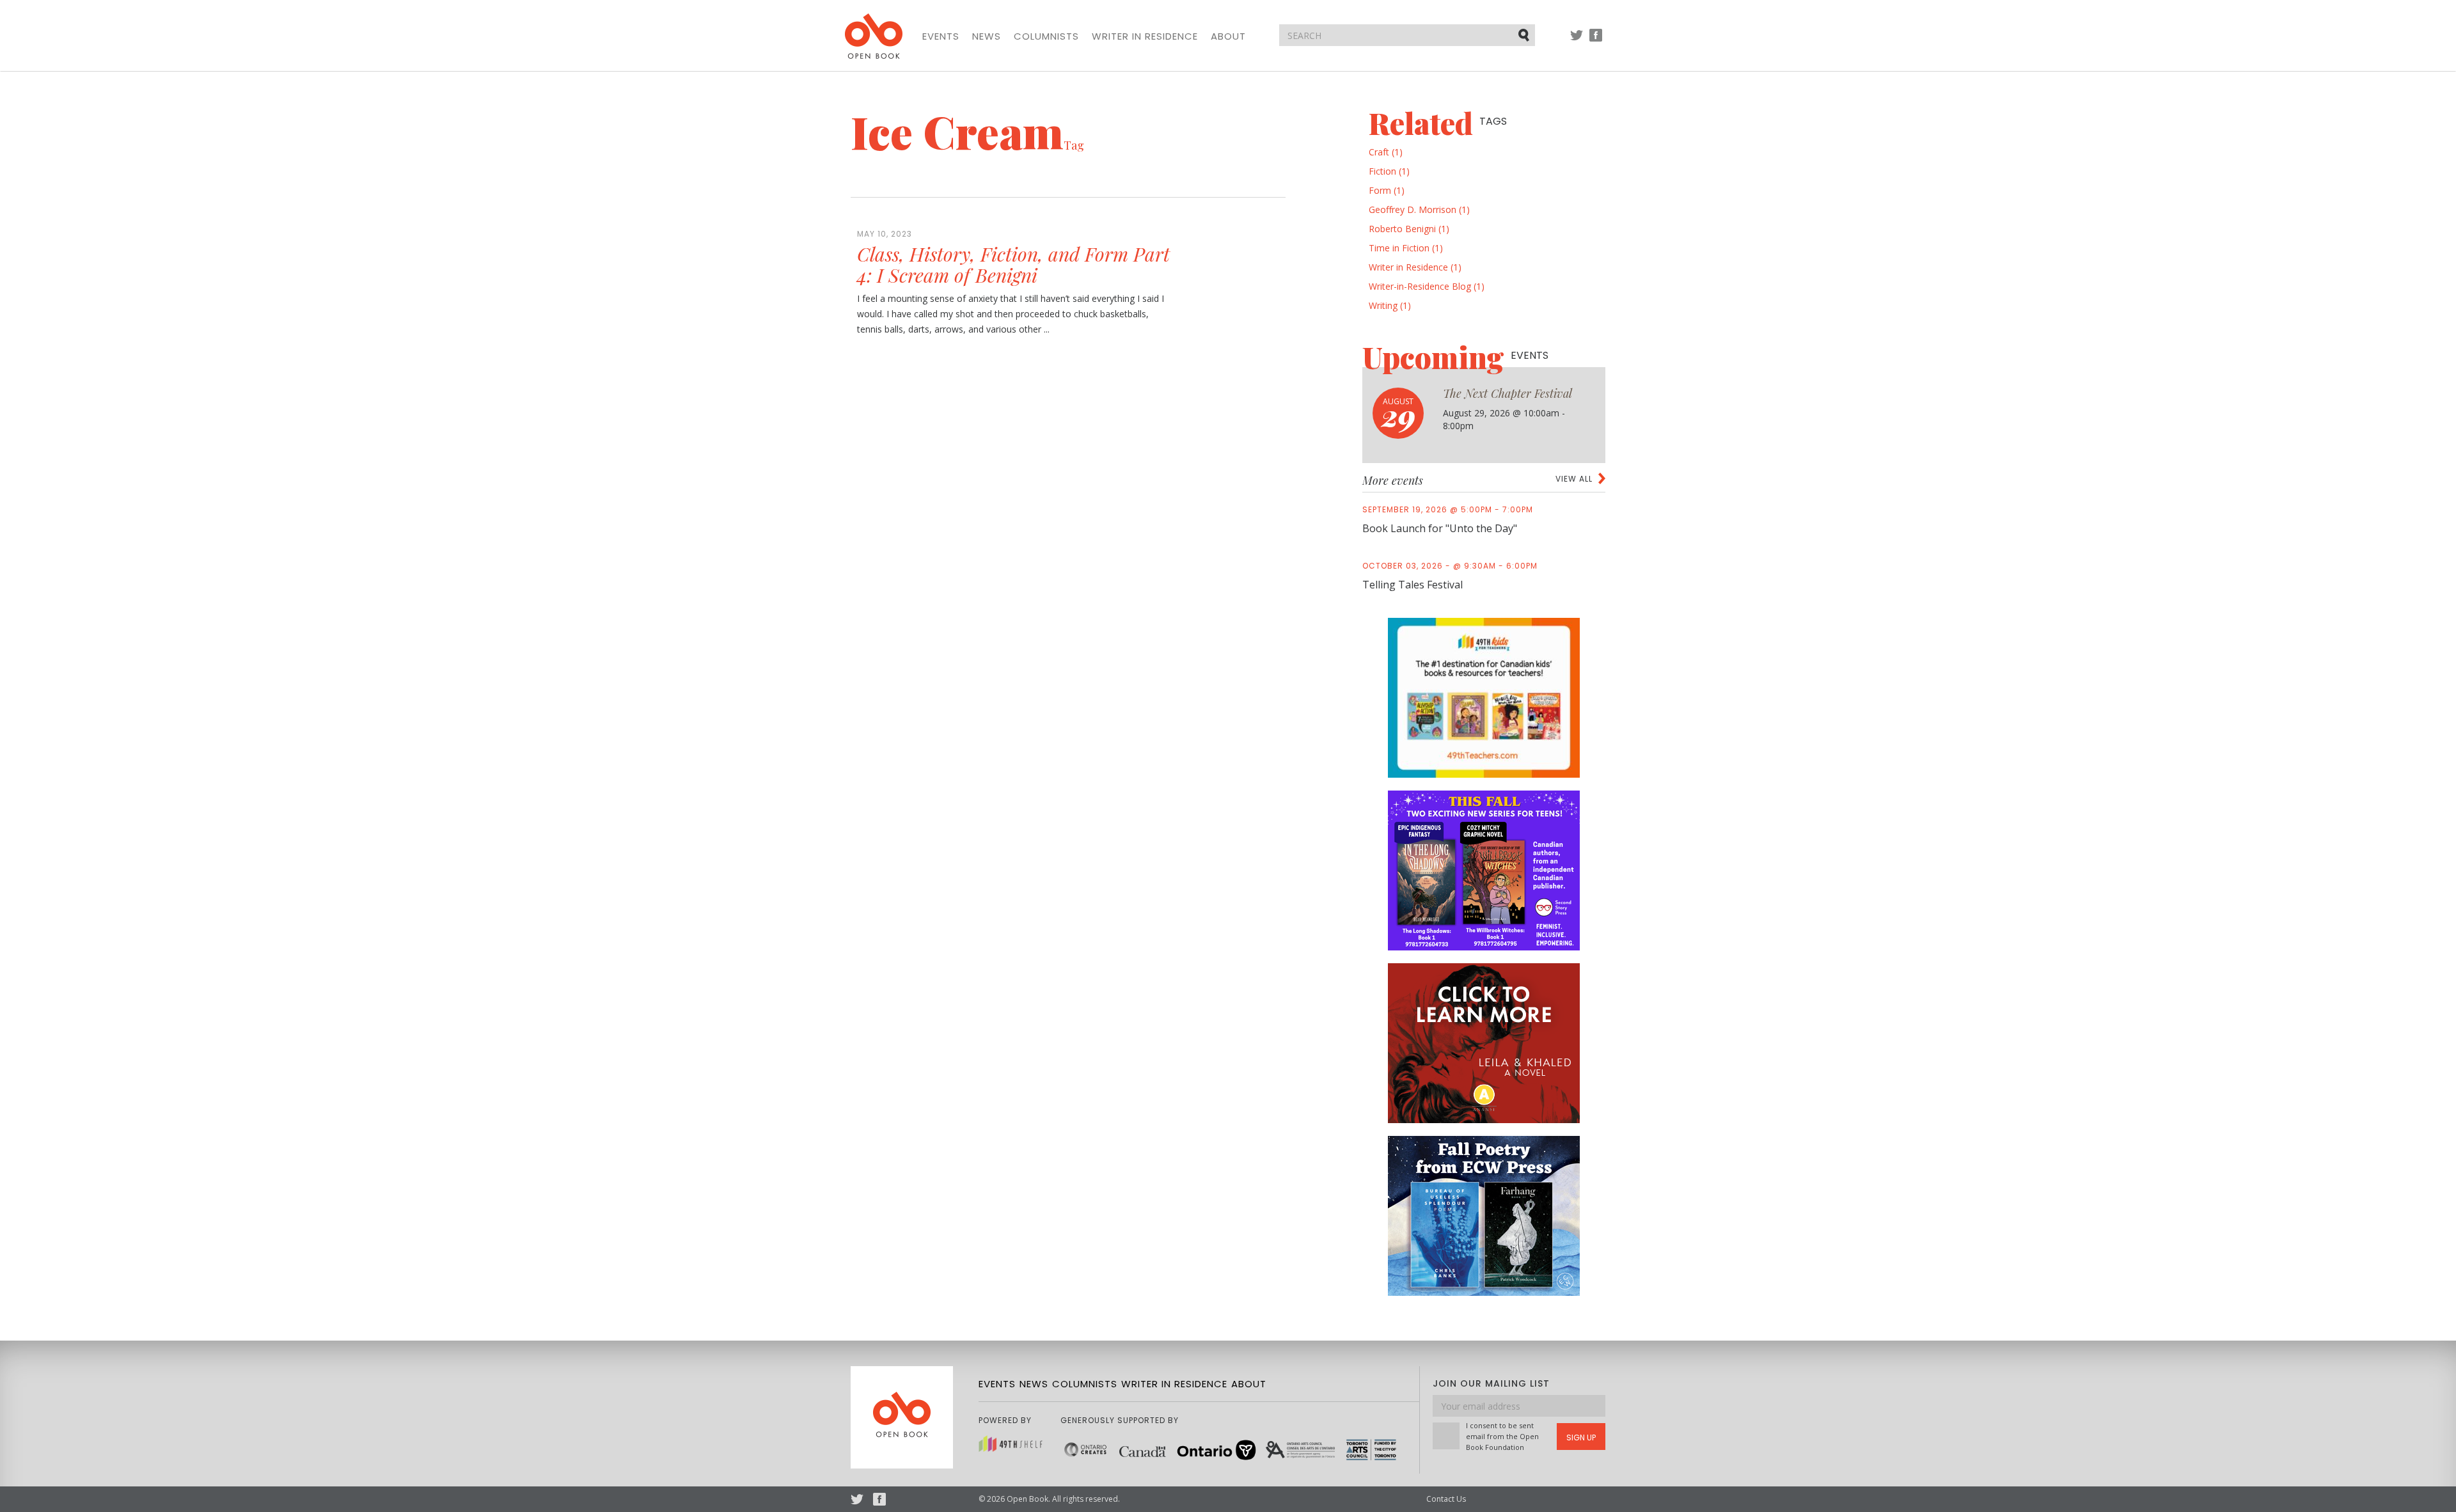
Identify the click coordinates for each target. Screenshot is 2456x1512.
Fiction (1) (1389, 171)
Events (941, 36)
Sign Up (1581, 1437)
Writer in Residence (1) (1415, 267)
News (987, 36)
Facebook (1596, 41)
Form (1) (1387, 190)
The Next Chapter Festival (1507, 393)
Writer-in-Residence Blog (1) (1427, 286)
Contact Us (1446, 1499)
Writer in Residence (1145, 36)
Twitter (1577, 41)
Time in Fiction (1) (1406, 248)
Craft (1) (1386, 152)
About (1228, 36)
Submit (1525, 35)
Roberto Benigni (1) (1409, 229)
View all (1574, 479)
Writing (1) (1390, 305)
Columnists (1046, 36)
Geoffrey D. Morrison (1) (1419, 209)
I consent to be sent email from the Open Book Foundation (1502, 1436)
